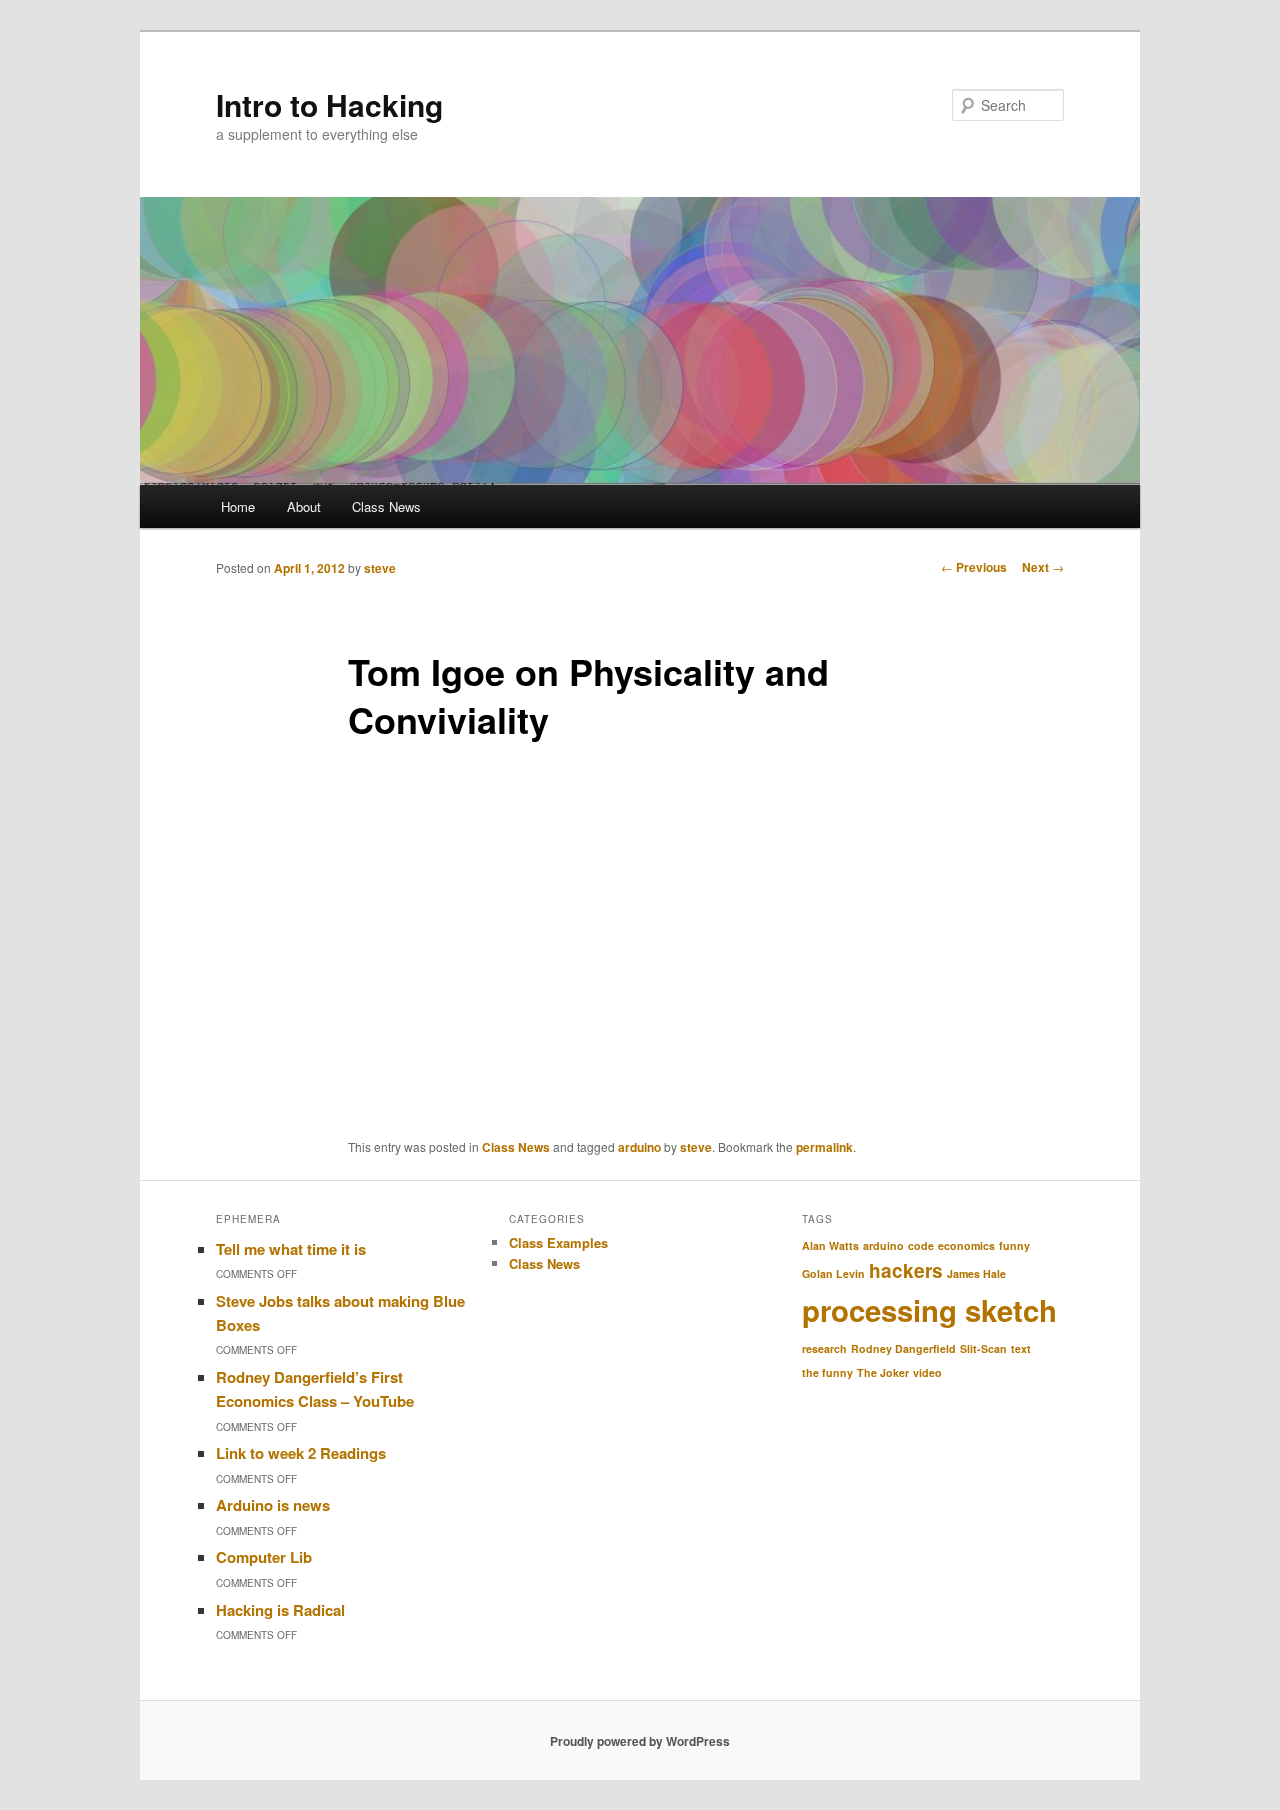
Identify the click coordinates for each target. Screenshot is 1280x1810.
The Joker (883, 1372)
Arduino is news (273, 1505)
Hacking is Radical (280, 1610)
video (927, 1372)
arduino (639, 1147)
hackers (906, 1270)
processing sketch (929, 1310)
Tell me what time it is (291, 1249)
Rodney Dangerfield (903, 1348)
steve (380, 568)
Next (1043, 567)
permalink (824, 1147)
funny (1014, 1245)
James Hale (976, 1273)
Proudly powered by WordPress (640, 1741)
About (304, 506)
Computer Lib (264, 1557)
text (1021, 1348)
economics (966, 1245)
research (824, 1348)
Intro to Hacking (329, 104)
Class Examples (558, 1242)
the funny (827, 1372)
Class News (386, 506)
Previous (974, 567)
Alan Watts (830, 1245)
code (921, 1245)
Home (238, 506)
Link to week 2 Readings (301, 1453)
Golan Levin (833, 1273)
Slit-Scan (983, 1348)
